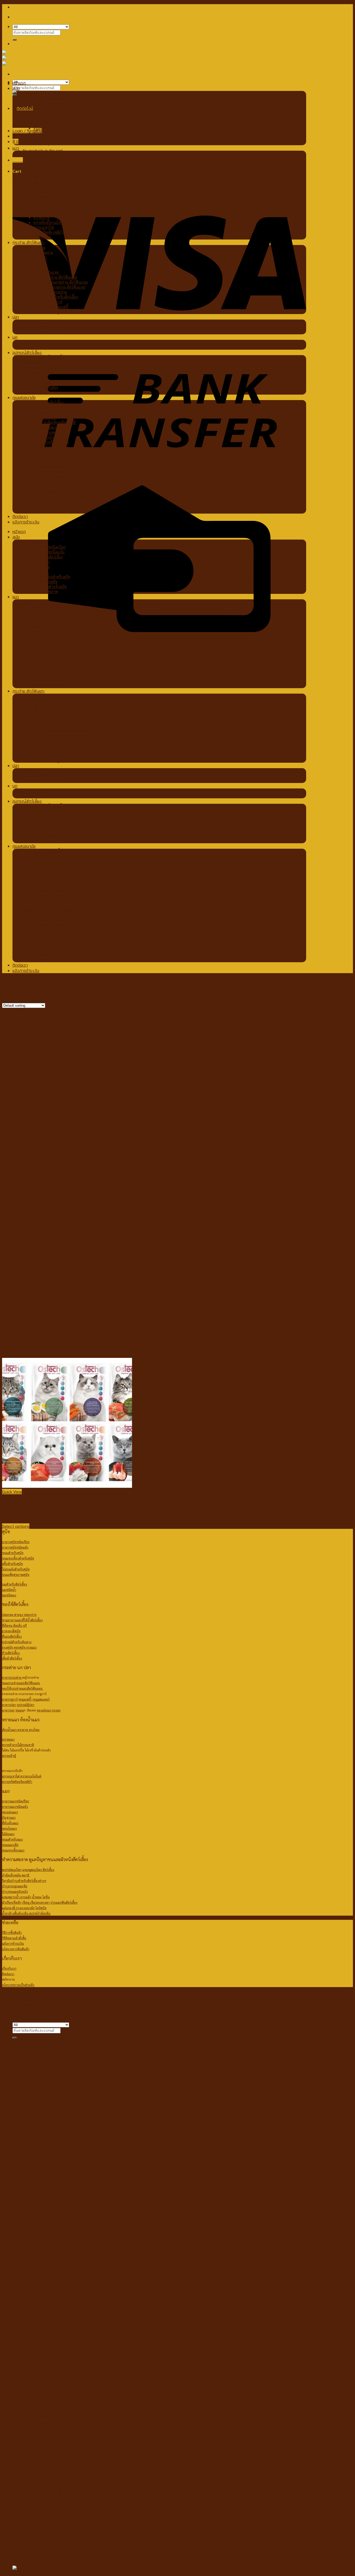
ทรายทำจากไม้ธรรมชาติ (18, 1745)
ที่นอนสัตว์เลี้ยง (35, 377)
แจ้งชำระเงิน (24, 1999)
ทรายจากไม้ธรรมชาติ (50, 212)
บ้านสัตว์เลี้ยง (11, 1653)
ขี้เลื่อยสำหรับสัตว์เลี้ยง (61, 297)
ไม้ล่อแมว (41, 188)
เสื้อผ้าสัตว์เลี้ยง (35, 392)
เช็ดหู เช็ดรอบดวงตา (36, 1902)
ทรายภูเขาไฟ (44, 227)
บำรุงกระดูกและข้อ (15, 1886)
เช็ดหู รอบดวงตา (47, 486)
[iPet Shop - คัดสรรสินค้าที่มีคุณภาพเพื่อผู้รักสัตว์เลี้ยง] (13, 59)
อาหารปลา (31, 322)
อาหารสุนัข (31, 93)
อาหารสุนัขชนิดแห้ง (49, 103)
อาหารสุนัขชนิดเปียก (50, 98)
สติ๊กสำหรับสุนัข (45, 133)
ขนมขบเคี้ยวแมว (46, 203)
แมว (16, 148)
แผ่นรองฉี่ (41, 496)
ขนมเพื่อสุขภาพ (46, 143)
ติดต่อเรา (20, 516)
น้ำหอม (37, 1897)
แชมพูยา (40, 412)
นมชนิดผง (41, 118)
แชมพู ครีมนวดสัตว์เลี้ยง (52, 467)
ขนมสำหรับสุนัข (35, 123)
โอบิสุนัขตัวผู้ (43, 506)
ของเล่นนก (44, 1710)
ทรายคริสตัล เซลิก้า (48, 232)
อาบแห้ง (26, 1897)
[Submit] (15, 40)
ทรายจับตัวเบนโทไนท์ (51, 222)
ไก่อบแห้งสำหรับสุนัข (50, 138)
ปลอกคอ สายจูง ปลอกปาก (44, 363)
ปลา (16, 317)
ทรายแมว (30, 207)
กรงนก (56, 1710)
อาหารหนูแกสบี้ (56, 307)
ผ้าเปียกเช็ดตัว (12, 1902)
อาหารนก (30, 342)
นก (15, 337)
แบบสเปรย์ (52, 427)
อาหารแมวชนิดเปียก (49, 158)
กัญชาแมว (41, 173)
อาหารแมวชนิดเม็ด (48, 163)
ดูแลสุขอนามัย (24, 397)
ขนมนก (29, 347)
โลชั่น (46, 1897)
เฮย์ (36, 262)
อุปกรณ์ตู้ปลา (33, 327)
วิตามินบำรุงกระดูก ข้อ (51, 447)
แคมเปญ (21, 1064)
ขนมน (19, 1710)
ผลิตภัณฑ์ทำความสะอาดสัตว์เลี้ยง (49, 462)
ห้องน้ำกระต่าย (55, 292)
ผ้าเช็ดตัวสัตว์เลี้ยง (47, 491)
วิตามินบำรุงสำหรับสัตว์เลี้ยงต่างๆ (24, 1881)
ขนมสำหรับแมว (45, 193)
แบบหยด (51, 432)
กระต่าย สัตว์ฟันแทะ (29, 242)
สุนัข (16, 88)
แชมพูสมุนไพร (45, 417)
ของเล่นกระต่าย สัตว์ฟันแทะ (66, 282)
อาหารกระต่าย (34, 247)
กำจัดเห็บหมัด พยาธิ (60, 422)
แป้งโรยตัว (52, 437)
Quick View (12, 1492)
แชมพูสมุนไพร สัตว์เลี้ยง (38, 1870)
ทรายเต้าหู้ (41, 217)
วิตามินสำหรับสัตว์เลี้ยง (51, 442)
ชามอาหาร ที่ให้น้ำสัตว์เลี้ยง (44, 358)
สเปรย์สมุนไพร (45, 407)
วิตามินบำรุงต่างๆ (47, 457)
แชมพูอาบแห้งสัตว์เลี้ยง (52, 472)
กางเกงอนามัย (44, 501)
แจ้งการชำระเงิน (26, 522)
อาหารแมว (31, 153)
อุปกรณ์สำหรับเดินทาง (41, 382)
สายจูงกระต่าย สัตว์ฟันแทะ (65, 287)
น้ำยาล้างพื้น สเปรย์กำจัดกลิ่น (56, 511)
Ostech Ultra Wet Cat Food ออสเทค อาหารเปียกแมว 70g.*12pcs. (61, 1511)
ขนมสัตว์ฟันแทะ (46, 272)
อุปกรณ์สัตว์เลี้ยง (27, 353)
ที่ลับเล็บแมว (43, 178)
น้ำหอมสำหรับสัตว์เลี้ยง (51, 477)
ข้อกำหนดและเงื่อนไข (32, 2005)
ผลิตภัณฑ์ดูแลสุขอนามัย (33, 1053)
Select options (16, 1526)
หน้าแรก (19, 83)
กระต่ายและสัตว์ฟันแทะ (34, 1075)
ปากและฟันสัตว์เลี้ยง (64, 1902)
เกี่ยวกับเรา (22, 1994)
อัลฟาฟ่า (40, 257)
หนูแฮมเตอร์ (41, 1699)
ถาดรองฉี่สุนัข (34, 372)
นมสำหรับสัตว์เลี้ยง (48, 108)
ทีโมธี (38, 267)
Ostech (19, 1100)
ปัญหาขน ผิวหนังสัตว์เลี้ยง (43, 403)
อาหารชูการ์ (53, 302)
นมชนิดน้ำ (42, 113)
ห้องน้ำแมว (42, 237)
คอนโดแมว (42, 183)
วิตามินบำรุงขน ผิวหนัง (51, 452)
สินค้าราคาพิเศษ (27, 1048)
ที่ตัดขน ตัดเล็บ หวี (37, 367)
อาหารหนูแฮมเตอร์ (59, 312)
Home (8, 980)
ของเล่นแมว (43, 168)
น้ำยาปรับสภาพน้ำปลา (41, 332)
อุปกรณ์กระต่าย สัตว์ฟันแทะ (55, 277)
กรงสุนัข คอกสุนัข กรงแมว (19, 1647)
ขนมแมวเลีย (43, 198)
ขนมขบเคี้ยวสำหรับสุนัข (52, 128)
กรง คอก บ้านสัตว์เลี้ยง (40, 387)
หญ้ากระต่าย (43, 252)
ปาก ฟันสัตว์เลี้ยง (47, 482)
